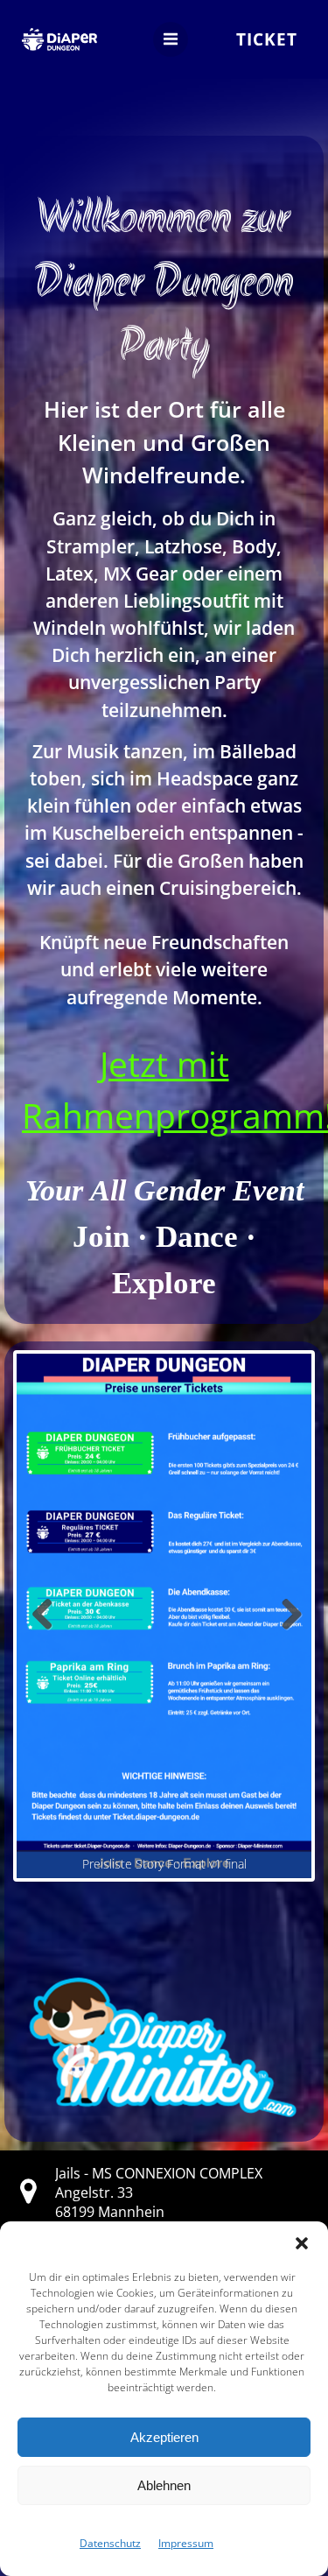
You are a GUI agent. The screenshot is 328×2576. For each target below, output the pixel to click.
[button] (302, 2243)
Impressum (186, 2543)
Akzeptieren (164, 2437)
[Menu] (171, 39)
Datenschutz (110, 2543)
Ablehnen (164, 2485)
